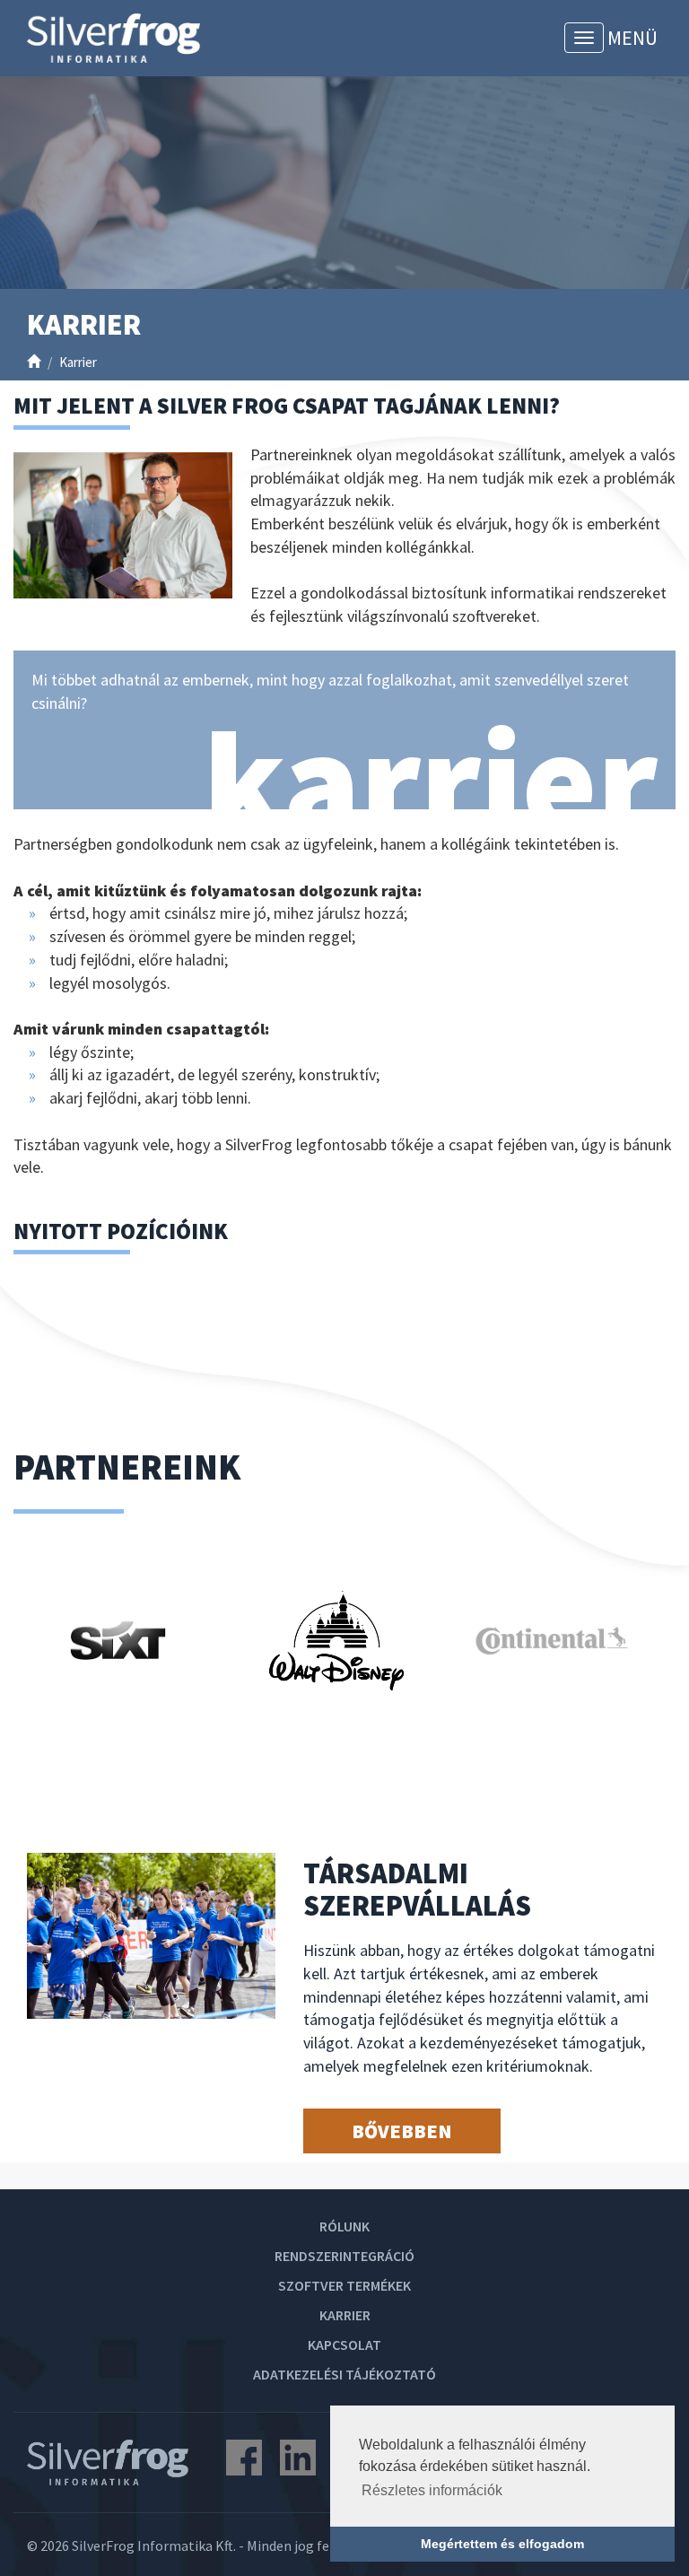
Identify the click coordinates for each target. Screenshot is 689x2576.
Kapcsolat (344, 2345)
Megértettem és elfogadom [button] (502, 2544)
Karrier (345, 2315)
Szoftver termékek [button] (344, 2285)
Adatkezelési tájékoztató (344, 2374)
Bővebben (401, 2131)
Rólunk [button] (344, 2226)
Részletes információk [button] (432, 2490)
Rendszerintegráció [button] (344, 2256)
